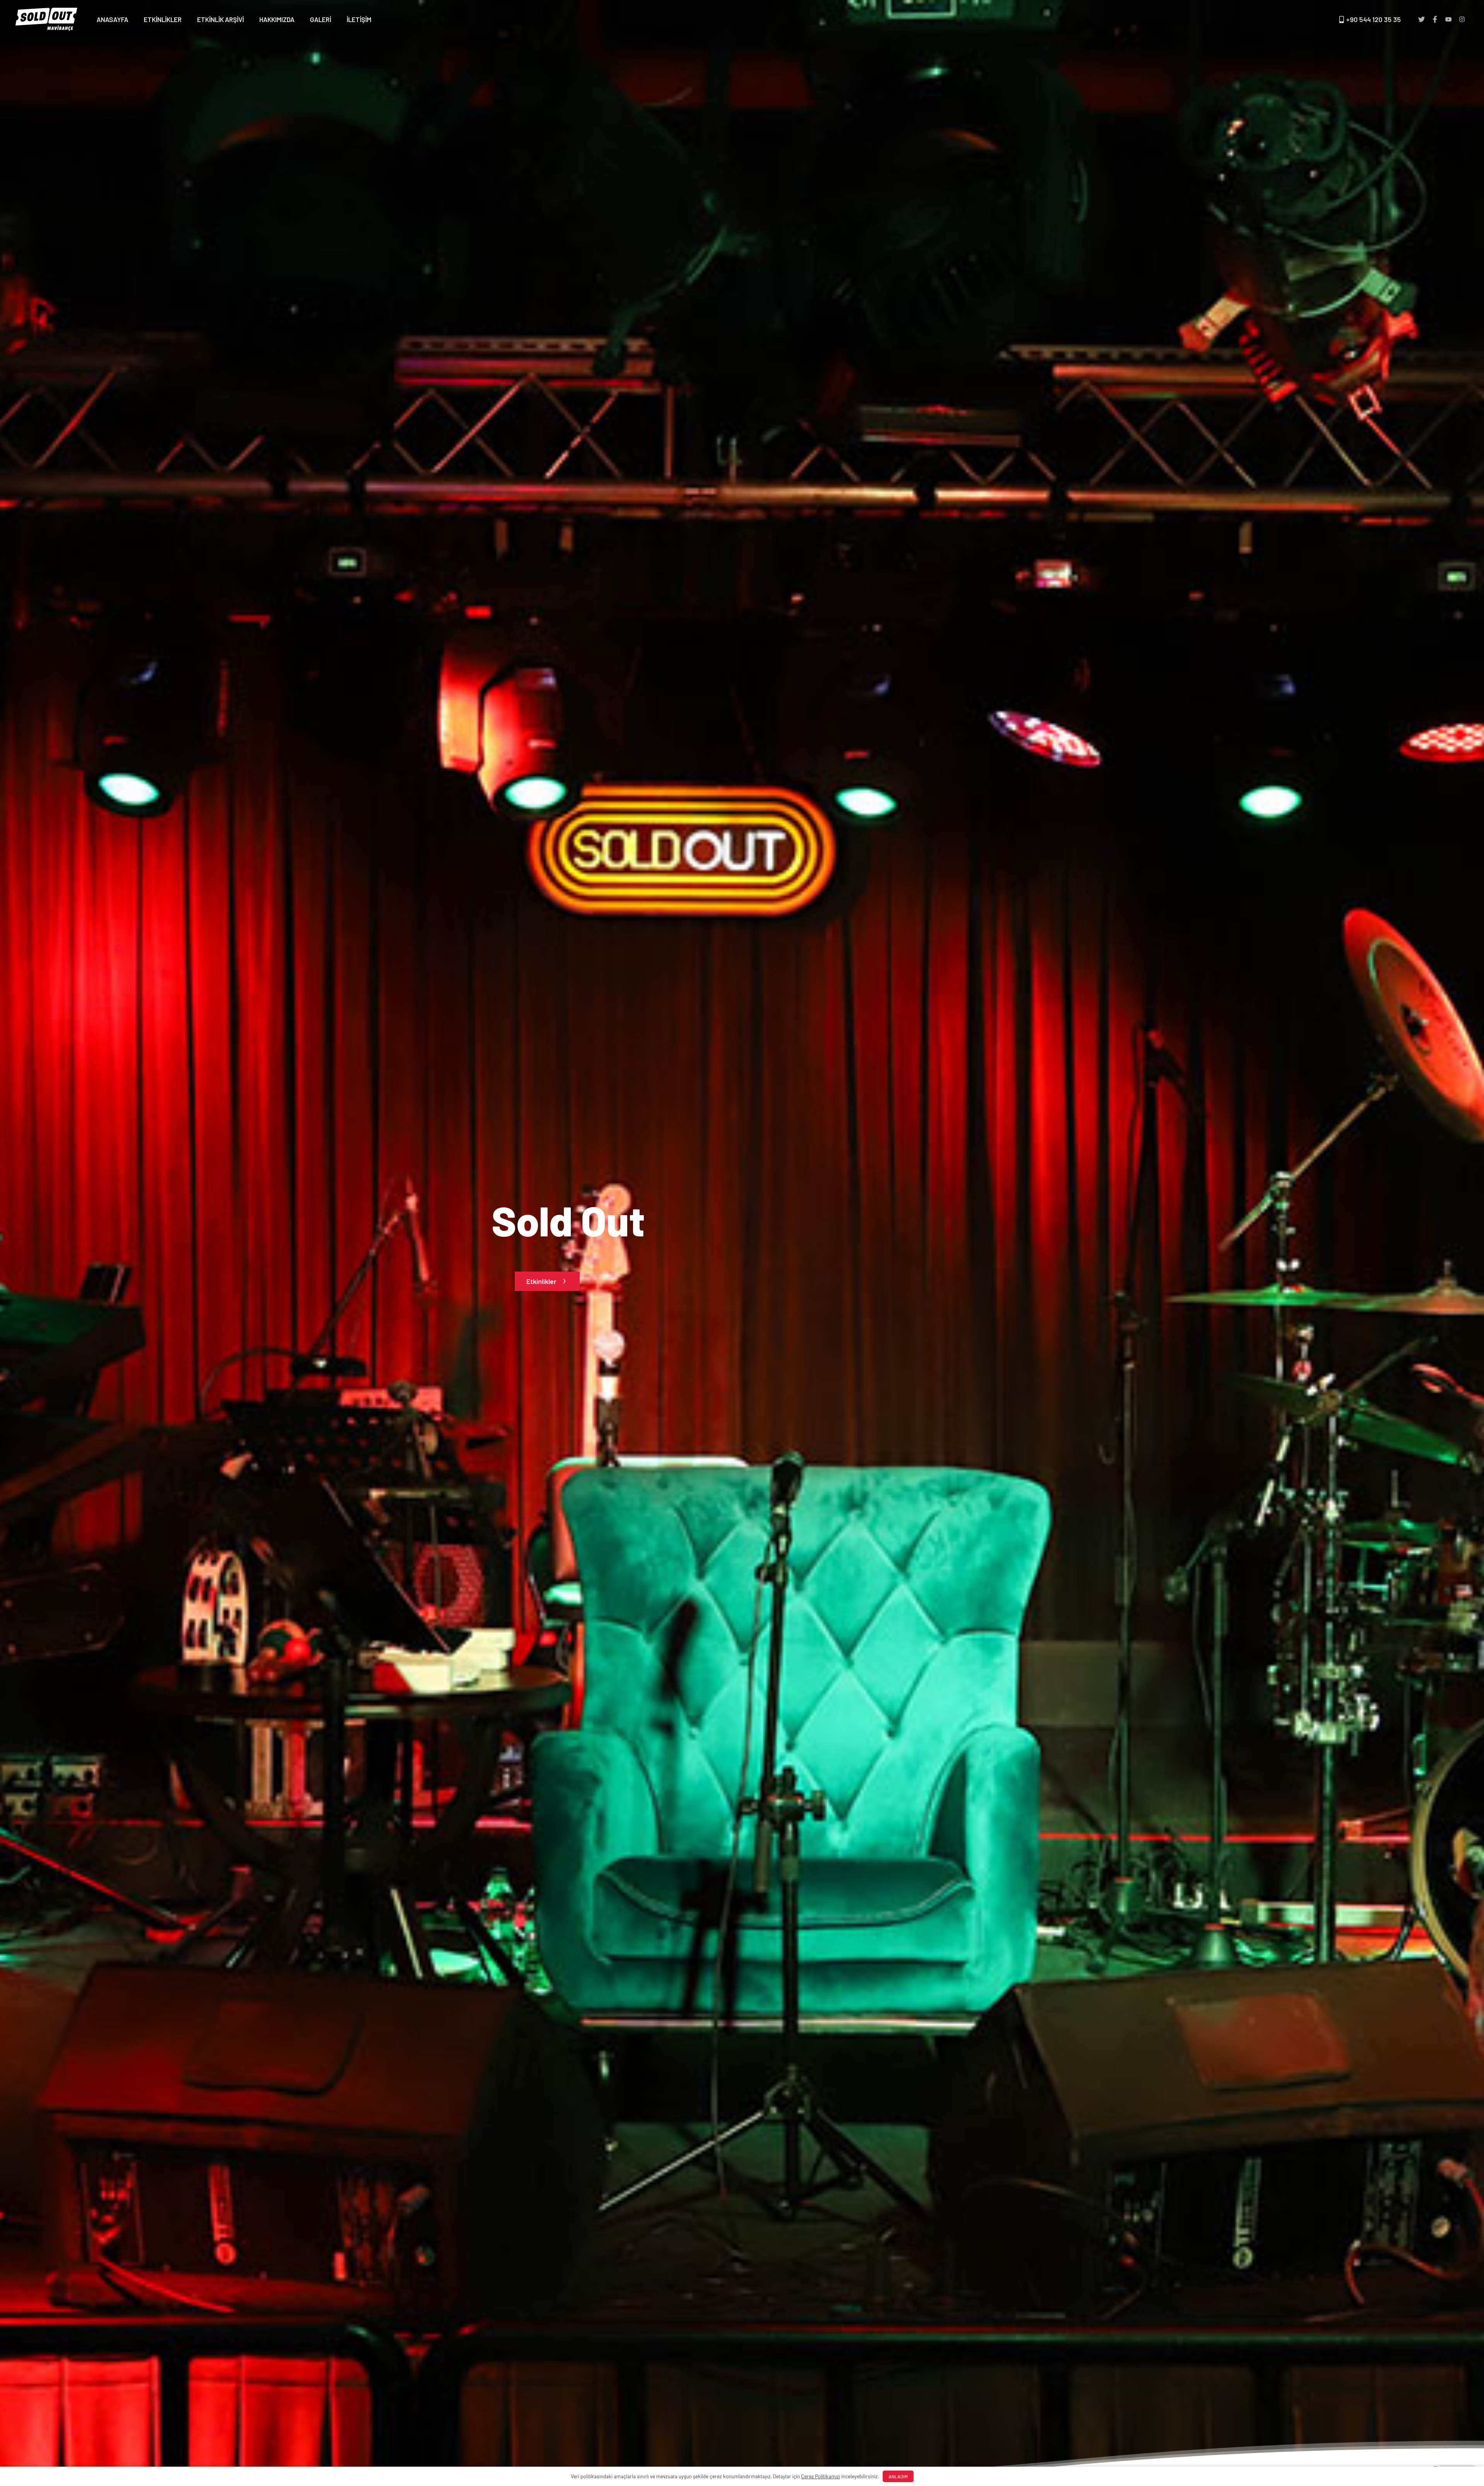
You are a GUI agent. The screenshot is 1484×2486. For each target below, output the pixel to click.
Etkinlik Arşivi (220, 19)
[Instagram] (1462, 20)
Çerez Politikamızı (821, 2476)
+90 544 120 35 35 (1373, 19)
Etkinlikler (163, 19)
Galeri (321, 19)
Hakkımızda (277, 19)
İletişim (359, 19)
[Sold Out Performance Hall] (46, 19)
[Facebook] (1435, 20)
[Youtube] (1448, 20)
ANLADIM (898, 2476)
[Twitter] (1421, 20)
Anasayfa (112, 19)
